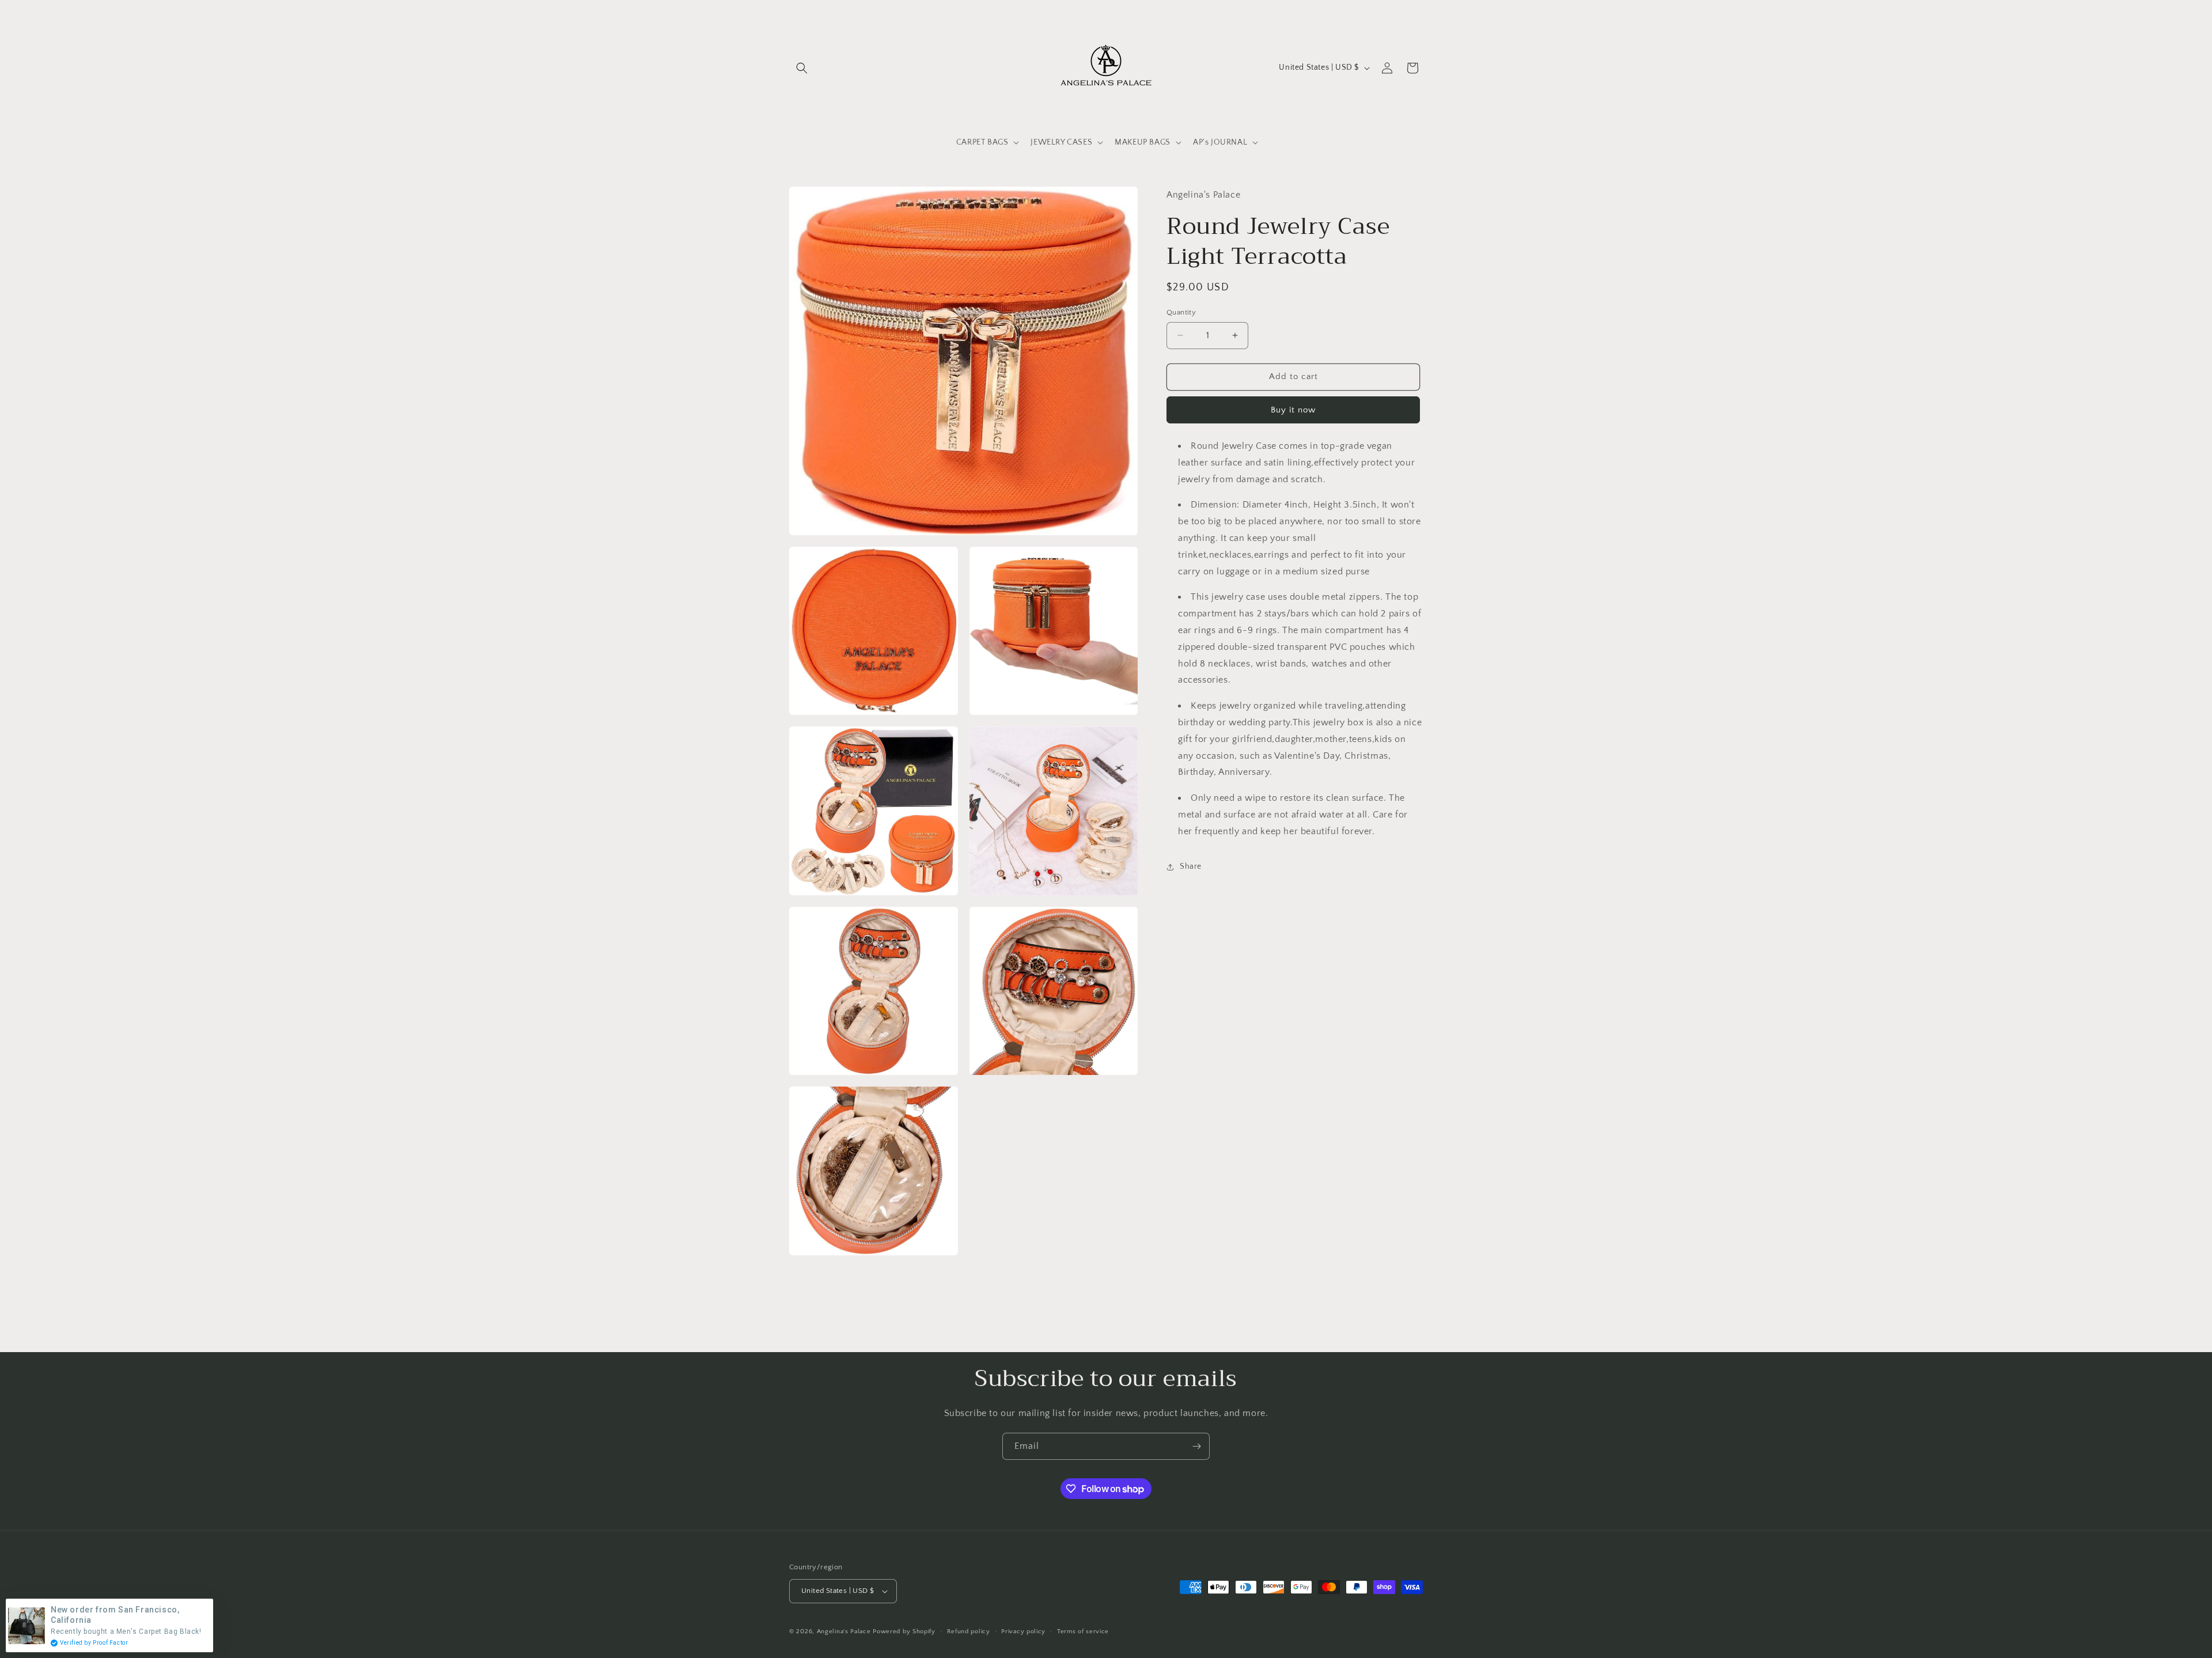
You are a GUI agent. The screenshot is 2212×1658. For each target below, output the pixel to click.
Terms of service (1083, 1631)
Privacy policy (1023, 1631)
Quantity (1181, 312)
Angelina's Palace (844, 1631)
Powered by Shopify (904, 1631)
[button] (802, 68)
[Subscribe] (1196, 1446)
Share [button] (1191, 866)
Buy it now (1293, 410)
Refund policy (969, 1631)
